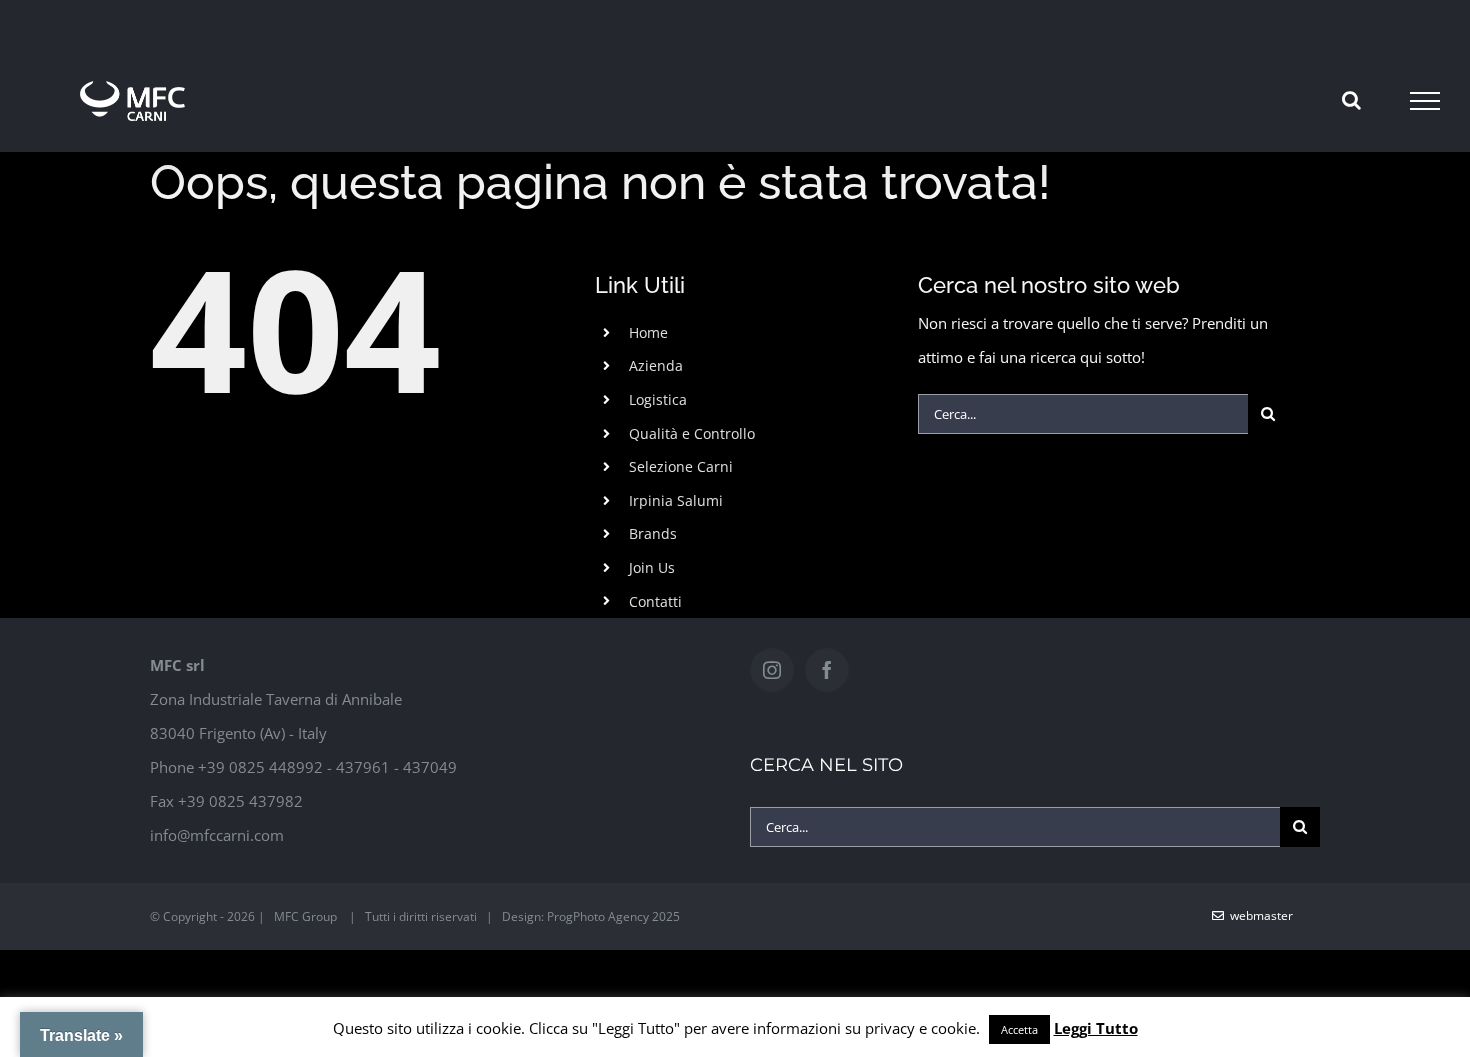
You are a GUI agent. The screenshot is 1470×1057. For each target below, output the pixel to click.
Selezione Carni (681, 466)
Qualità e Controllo (692, 433)
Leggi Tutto (1096, 1028)
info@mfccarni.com (217, 835)
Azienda (656, 365)
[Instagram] (772, 670)
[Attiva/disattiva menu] (1425, 101)
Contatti (655, 601)
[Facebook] (827, 670)
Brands (653, 533)
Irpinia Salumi (676, 500)
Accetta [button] (1019, 1029)
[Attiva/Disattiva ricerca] (1351, 100)
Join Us (652, 567)
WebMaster (1258, 915)
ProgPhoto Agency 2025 (613, 916)
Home (648, 332)
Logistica (658, 399)
